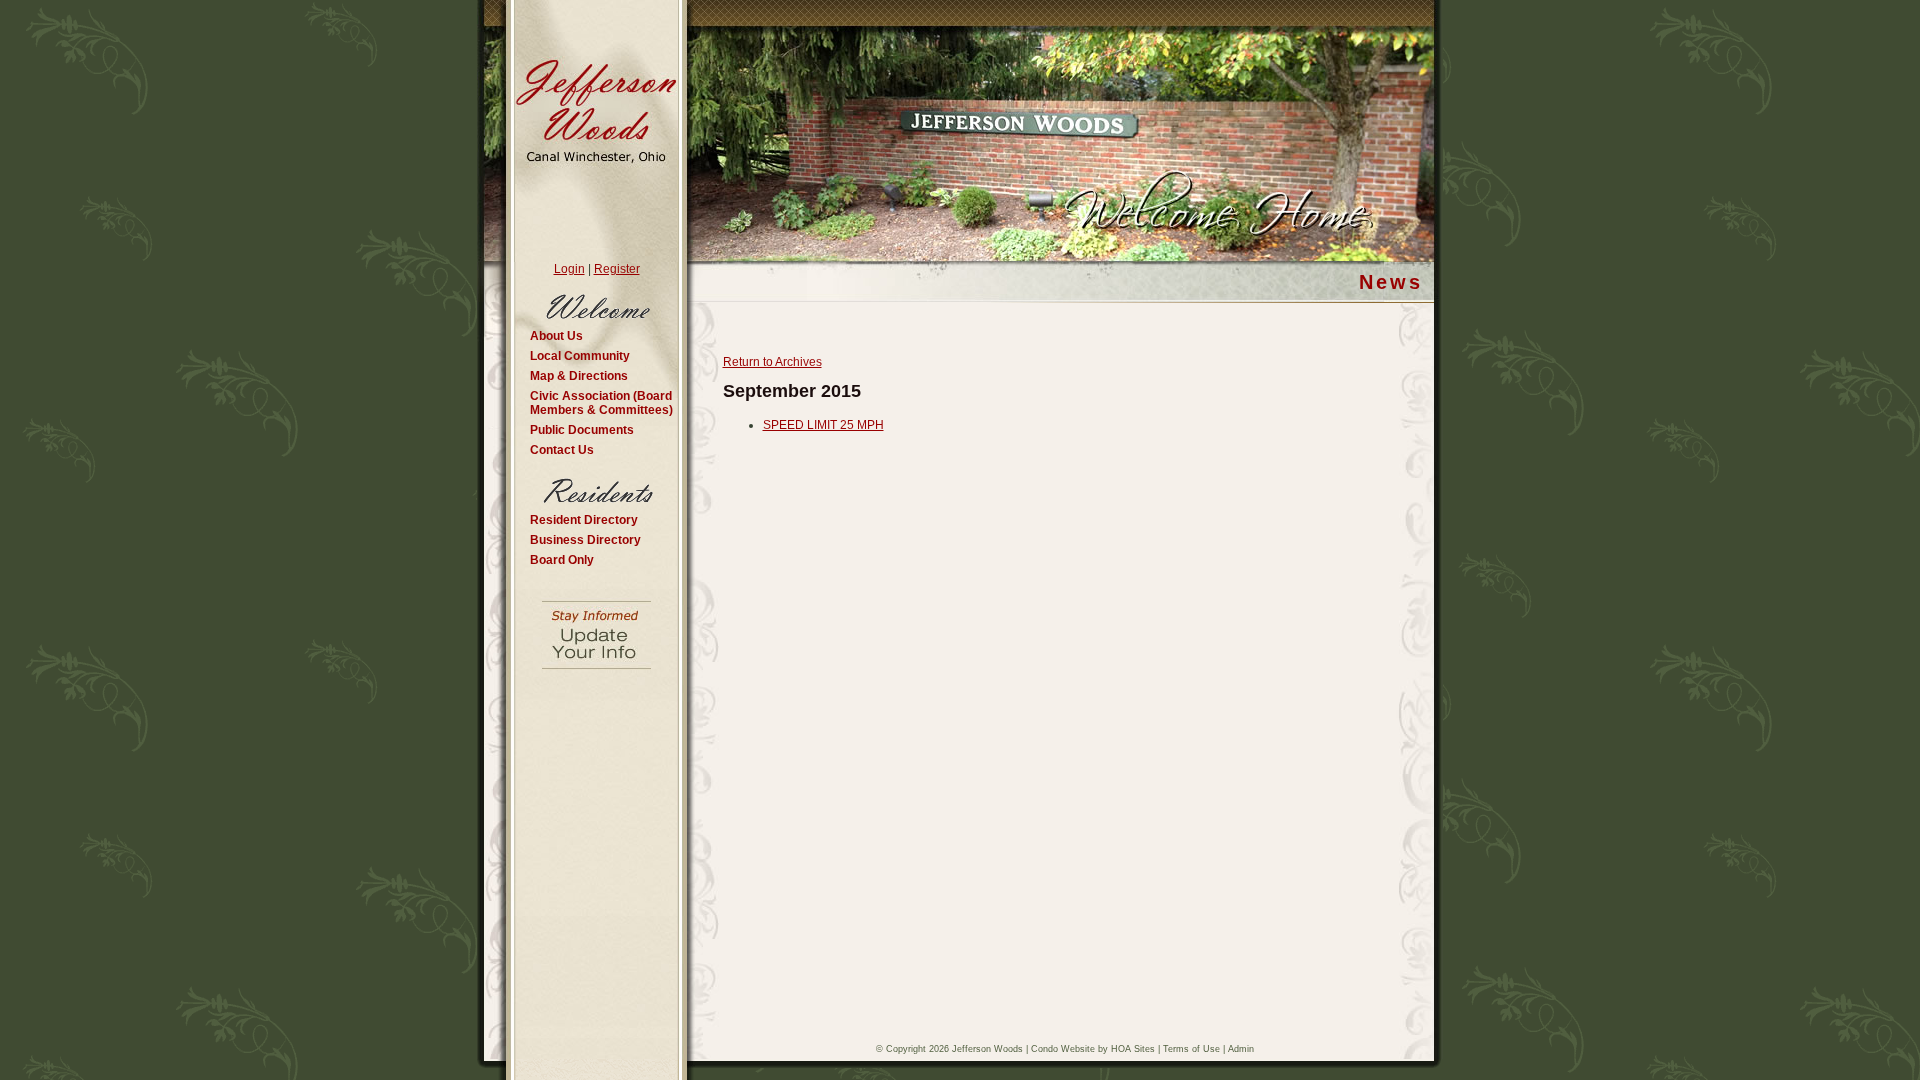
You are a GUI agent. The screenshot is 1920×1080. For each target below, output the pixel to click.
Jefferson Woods (987, 1049)
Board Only (562, 560)
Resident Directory (584, 520)
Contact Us (562, 450)
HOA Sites (1133, 1049)
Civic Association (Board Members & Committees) (601, 403)
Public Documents (582, 430)
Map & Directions (579, 376)
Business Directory (585, 540)
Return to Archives (772, 362)
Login (569, 269)
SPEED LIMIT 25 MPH (823, 425)
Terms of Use (1191, 1049)
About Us (556, 336)
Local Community (580, 356)
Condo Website (1063, 1049)
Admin (1241, 1049)
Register (617, 269)
